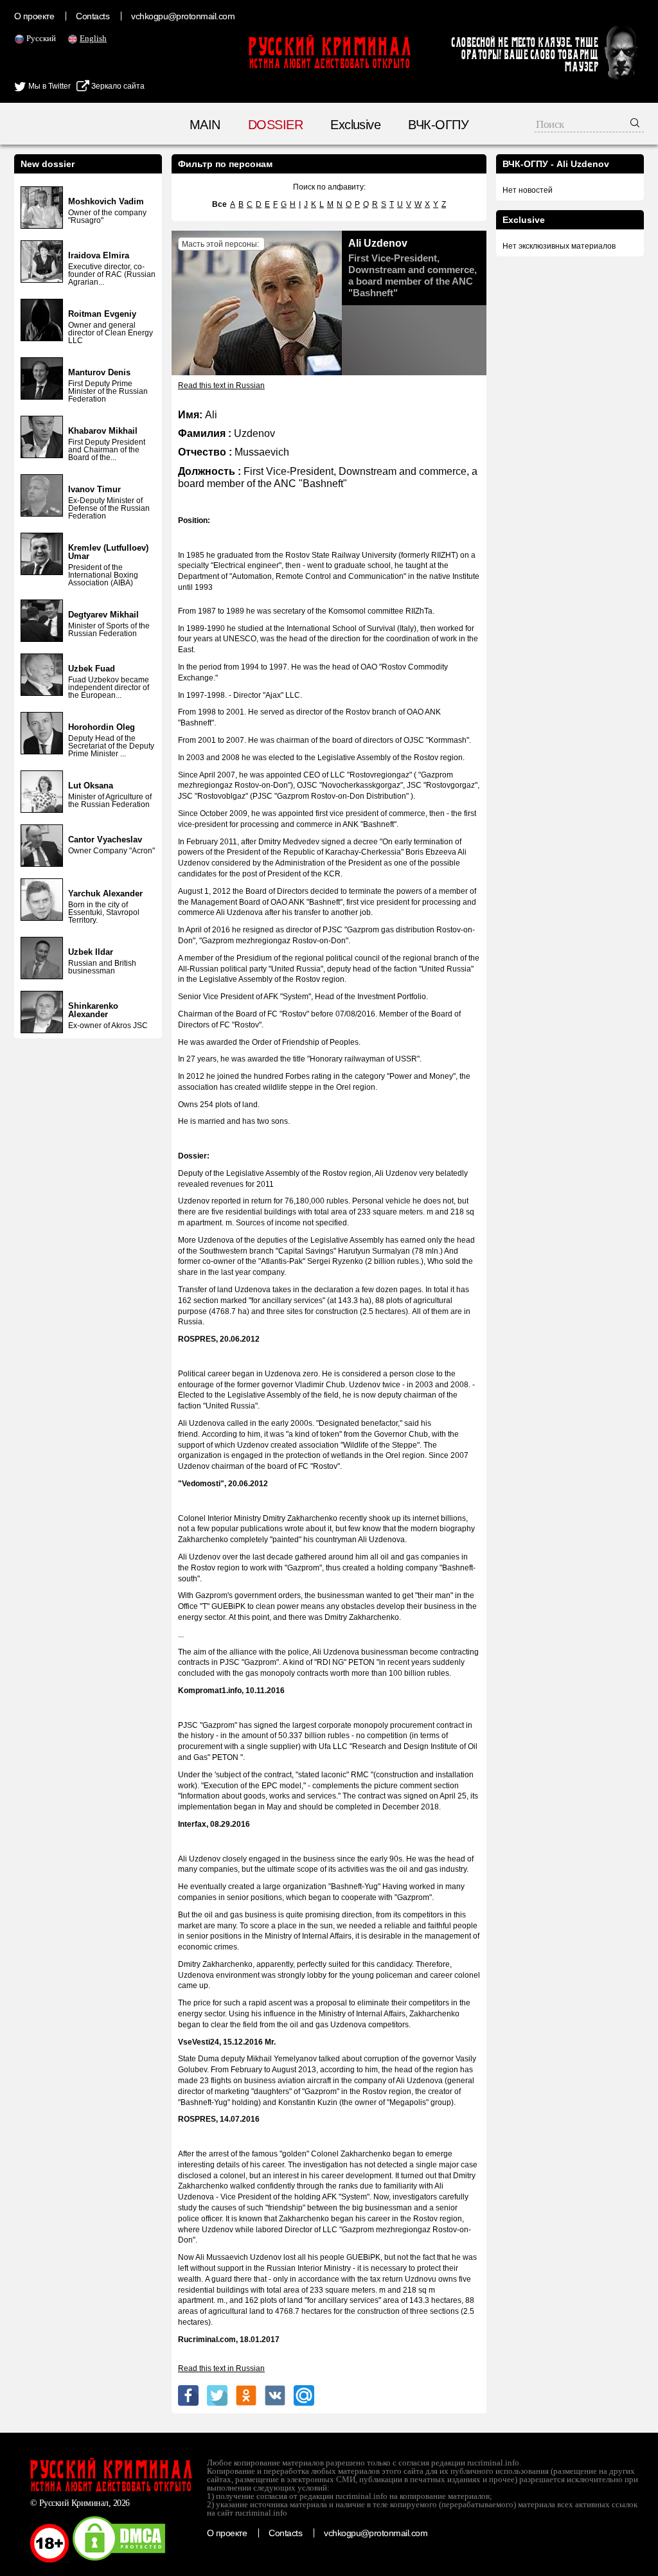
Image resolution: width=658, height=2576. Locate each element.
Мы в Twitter (49, 86)
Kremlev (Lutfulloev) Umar (108, 552)
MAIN (205, 125)
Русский (41, 38)
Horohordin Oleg (102, 727)
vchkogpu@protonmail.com (183, 16)
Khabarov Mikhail (103, 431)
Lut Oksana (91, 786)
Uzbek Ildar (91, 952)
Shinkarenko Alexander (93, 1010)
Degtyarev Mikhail (103, 615)
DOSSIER (275, 125)
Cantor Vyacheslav (105, 839)
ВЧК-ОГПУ (438, 125)
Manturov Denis (99, 372)
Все (219, 204)
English (93, 38)
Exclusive (355, 125)
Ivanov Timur (94, 489)
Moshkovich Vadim (106, 201)
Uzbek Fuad (92, 669)
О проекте (34, 16)
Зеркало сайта (117, 86)
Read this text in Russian (221, 386)
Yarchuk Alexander (105, 893)
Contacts (93, 16)
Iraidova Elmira (99, 255)
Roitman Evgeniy (102, 314)
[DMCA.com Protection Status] (119, 2560)
